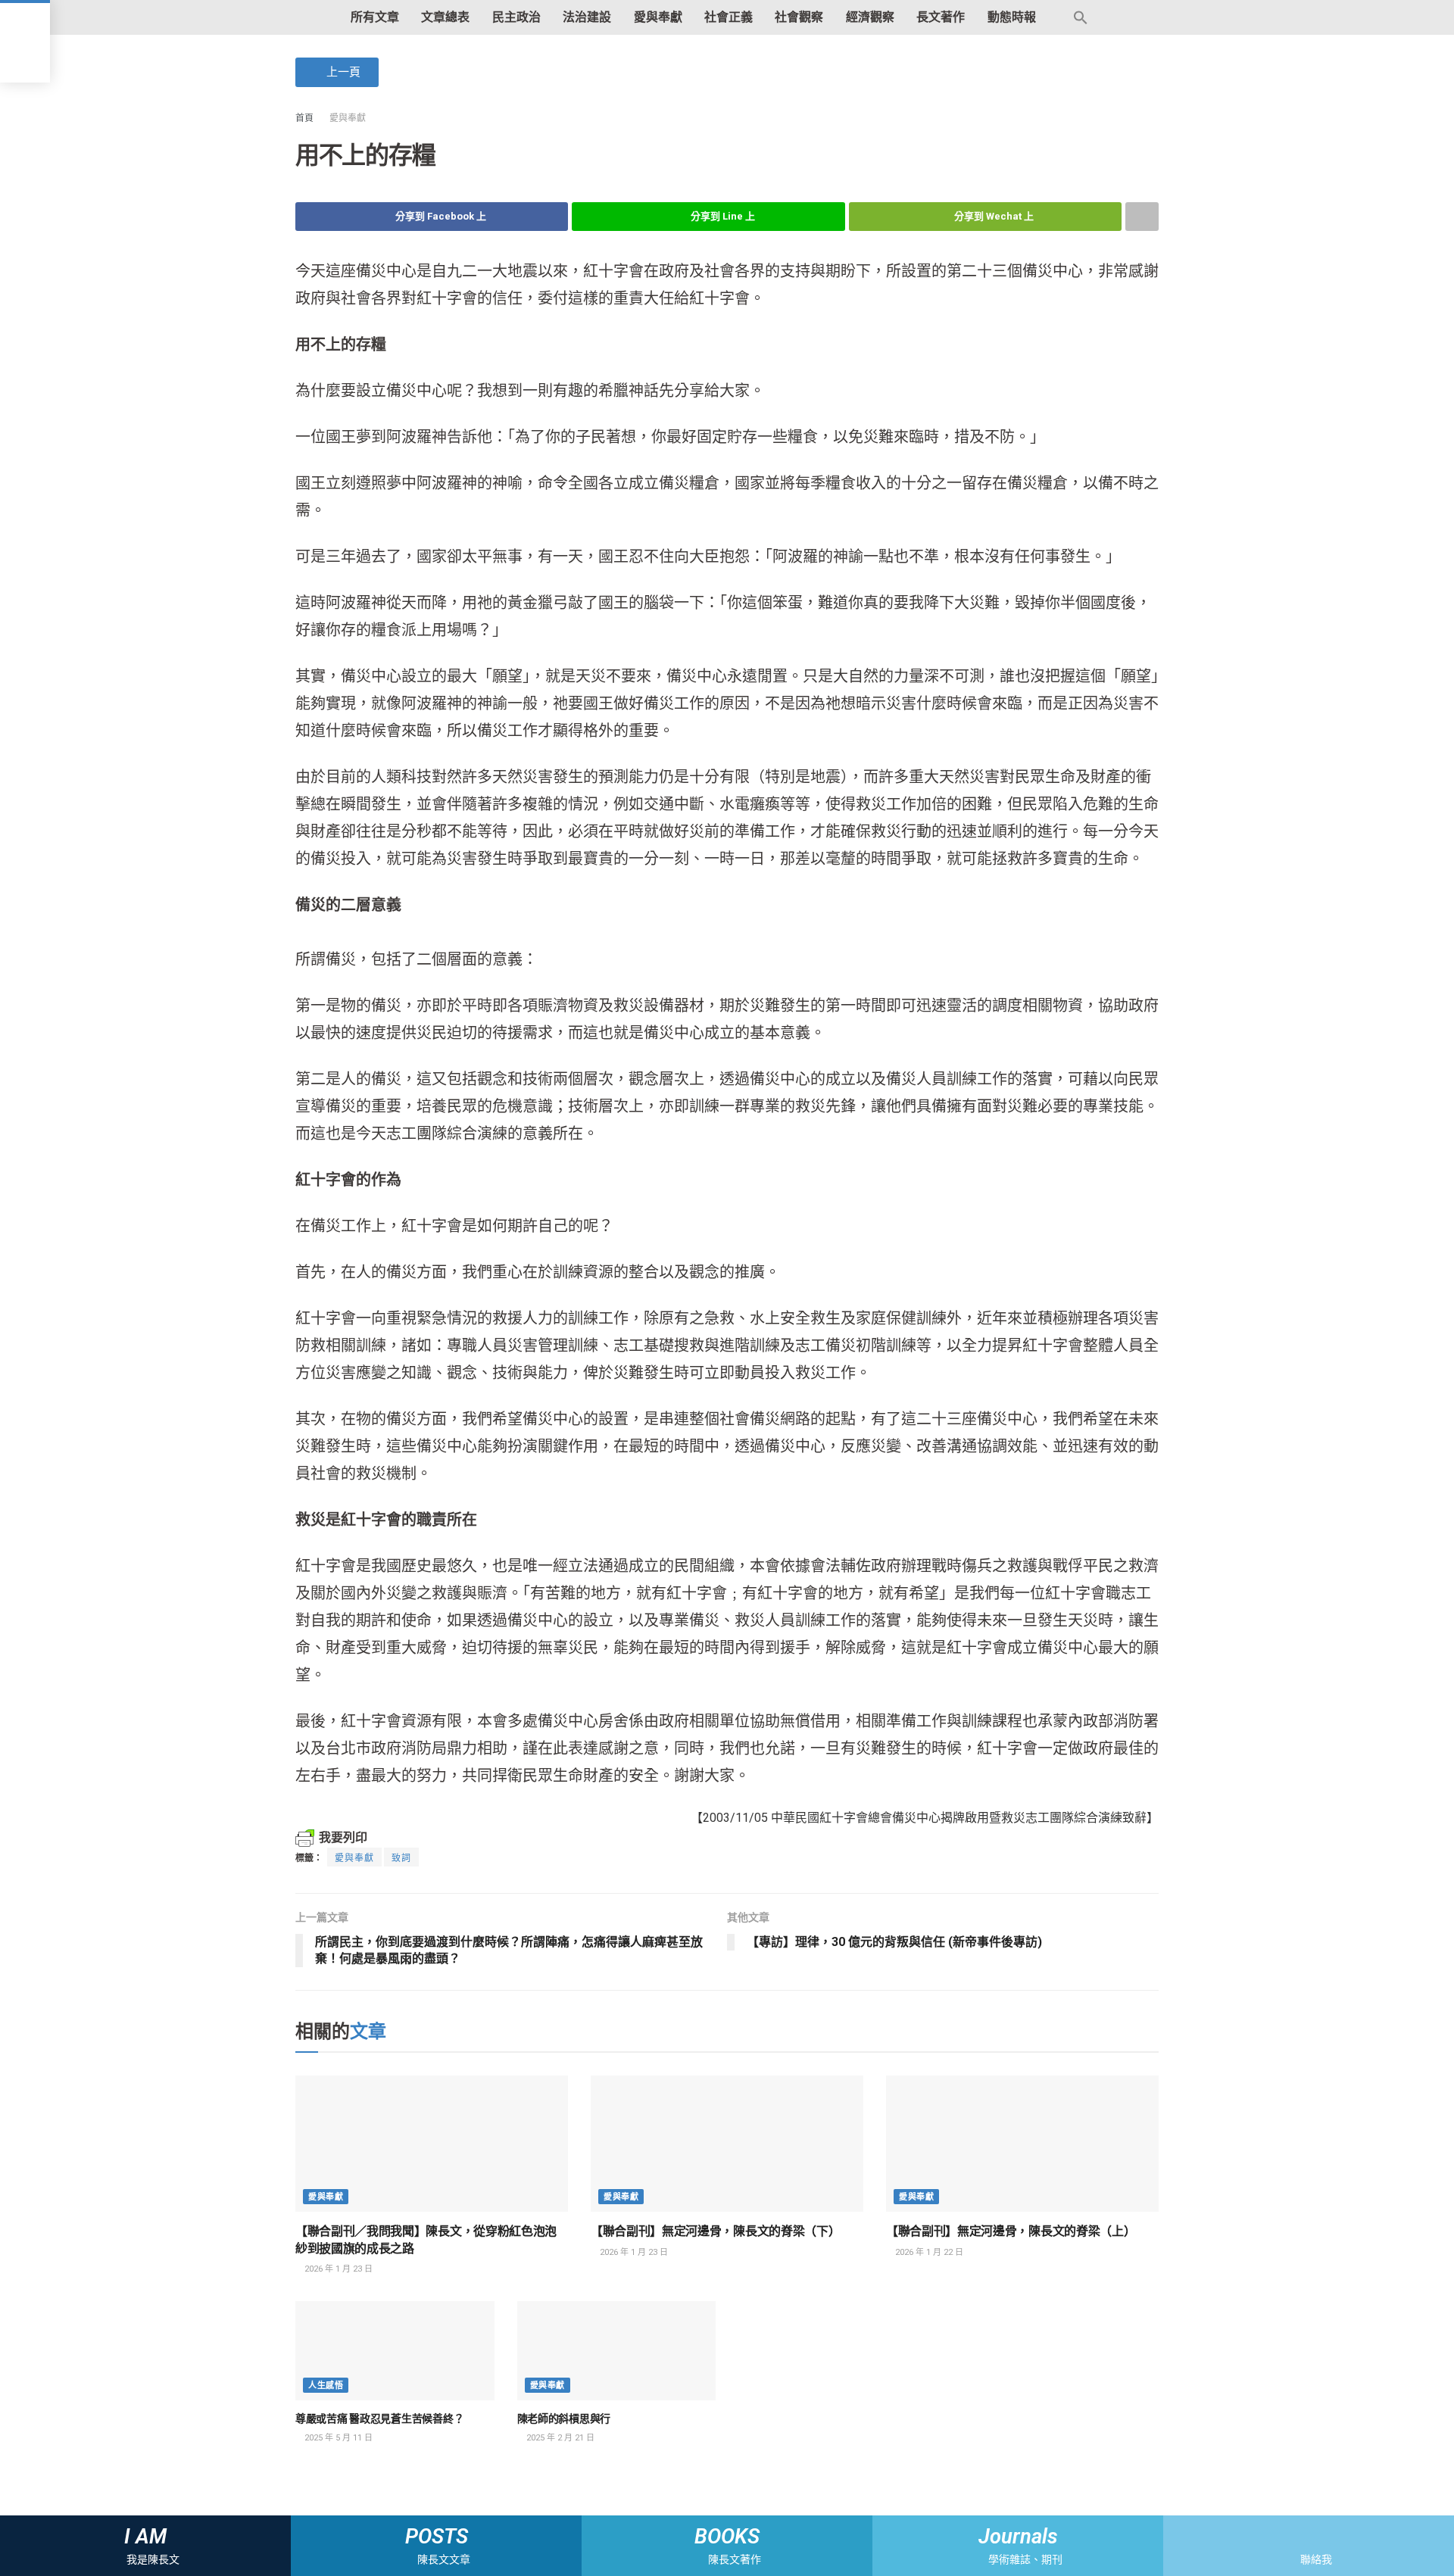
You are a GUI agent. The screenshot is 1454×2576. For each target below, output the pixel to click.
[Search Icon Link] (1081, 17)
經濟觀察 (870, 17)
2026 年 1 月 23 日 (337, 2269)
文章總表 (445, 17)
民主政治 (516, 17)
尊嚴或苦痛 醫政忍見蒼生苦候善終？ (379, 2419)
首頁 (304, 118)
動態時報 (1012, 17)
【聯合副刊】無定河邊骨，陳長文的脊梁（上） (1011, 2231)
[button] (337, 72)
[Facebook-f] (1295, 2536)
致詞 (401, 1858)
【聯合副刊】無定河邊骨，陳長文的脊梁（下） (715, 2231)
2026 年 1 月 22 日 (928, 2252)
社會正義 (729, 17)
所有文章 (375, 17)
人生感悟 (326, 2386)
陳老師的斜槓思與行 (564, 2419)
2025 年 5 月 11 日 (337, 2438)
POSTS (437, 2537)
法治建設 (587, 17)
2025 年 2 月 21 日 (559, 2438)
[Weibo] (1322, 2536)
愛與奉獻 (658, 17)
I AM (145, 2537)
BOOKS (727, 2537)
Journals (1018, 2537)
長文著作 (941, 17)
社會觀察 (799, 17)
